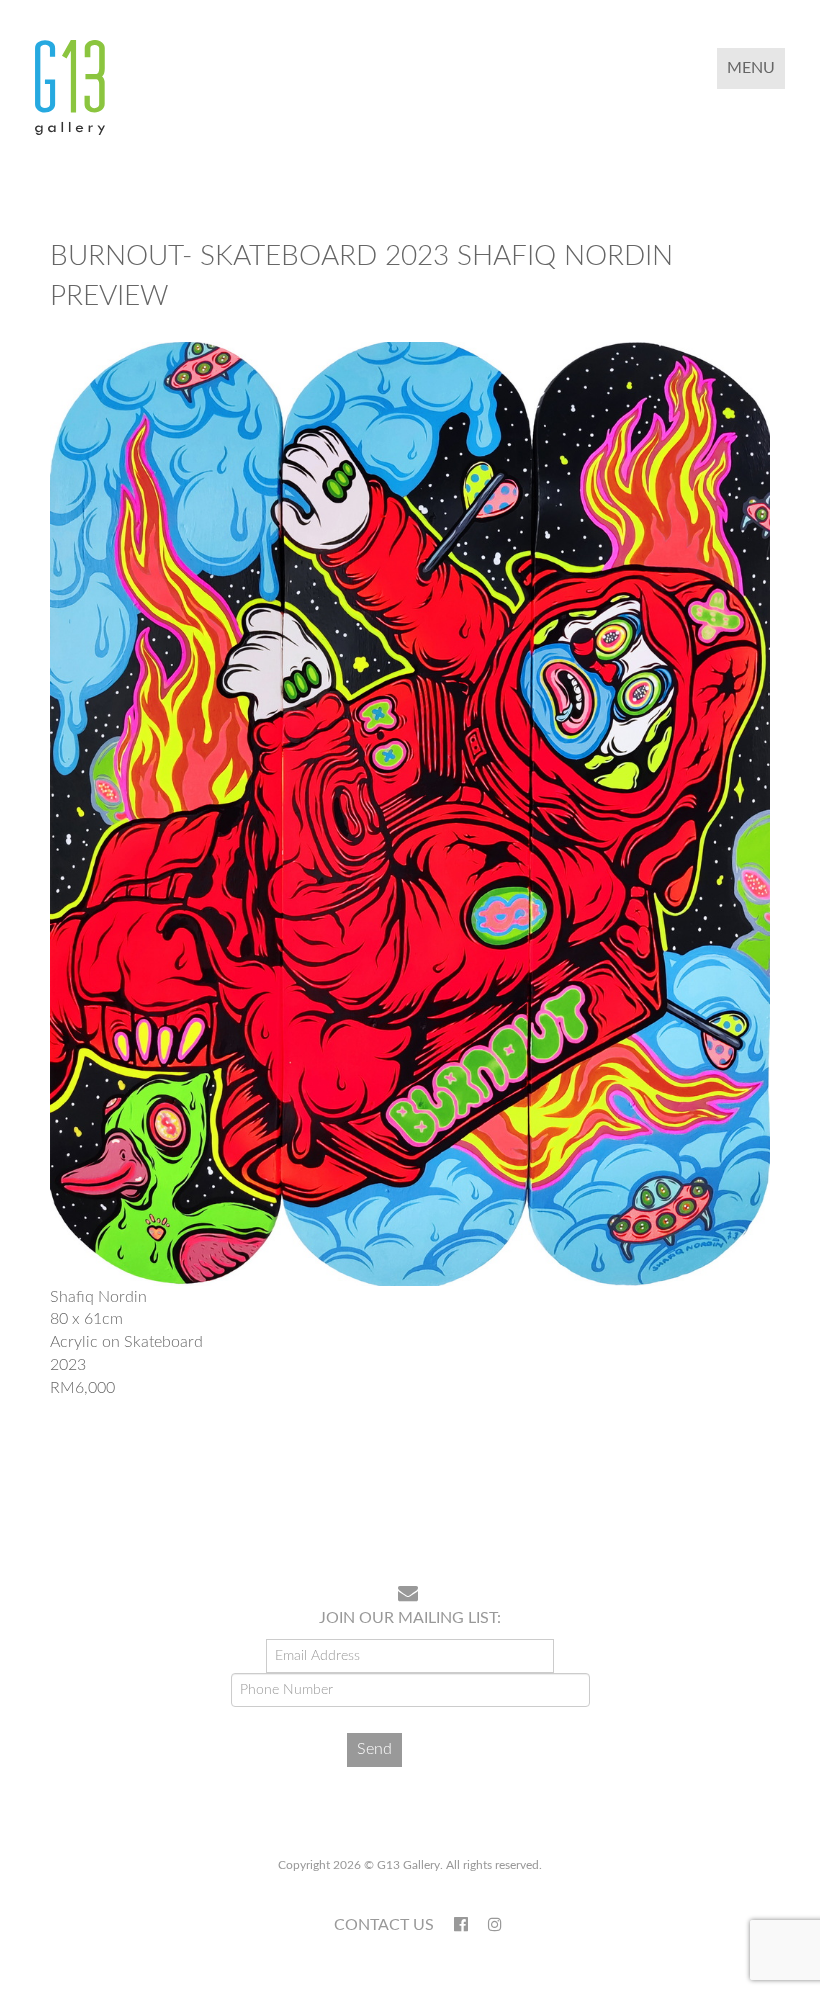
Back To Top (733, 1505)
